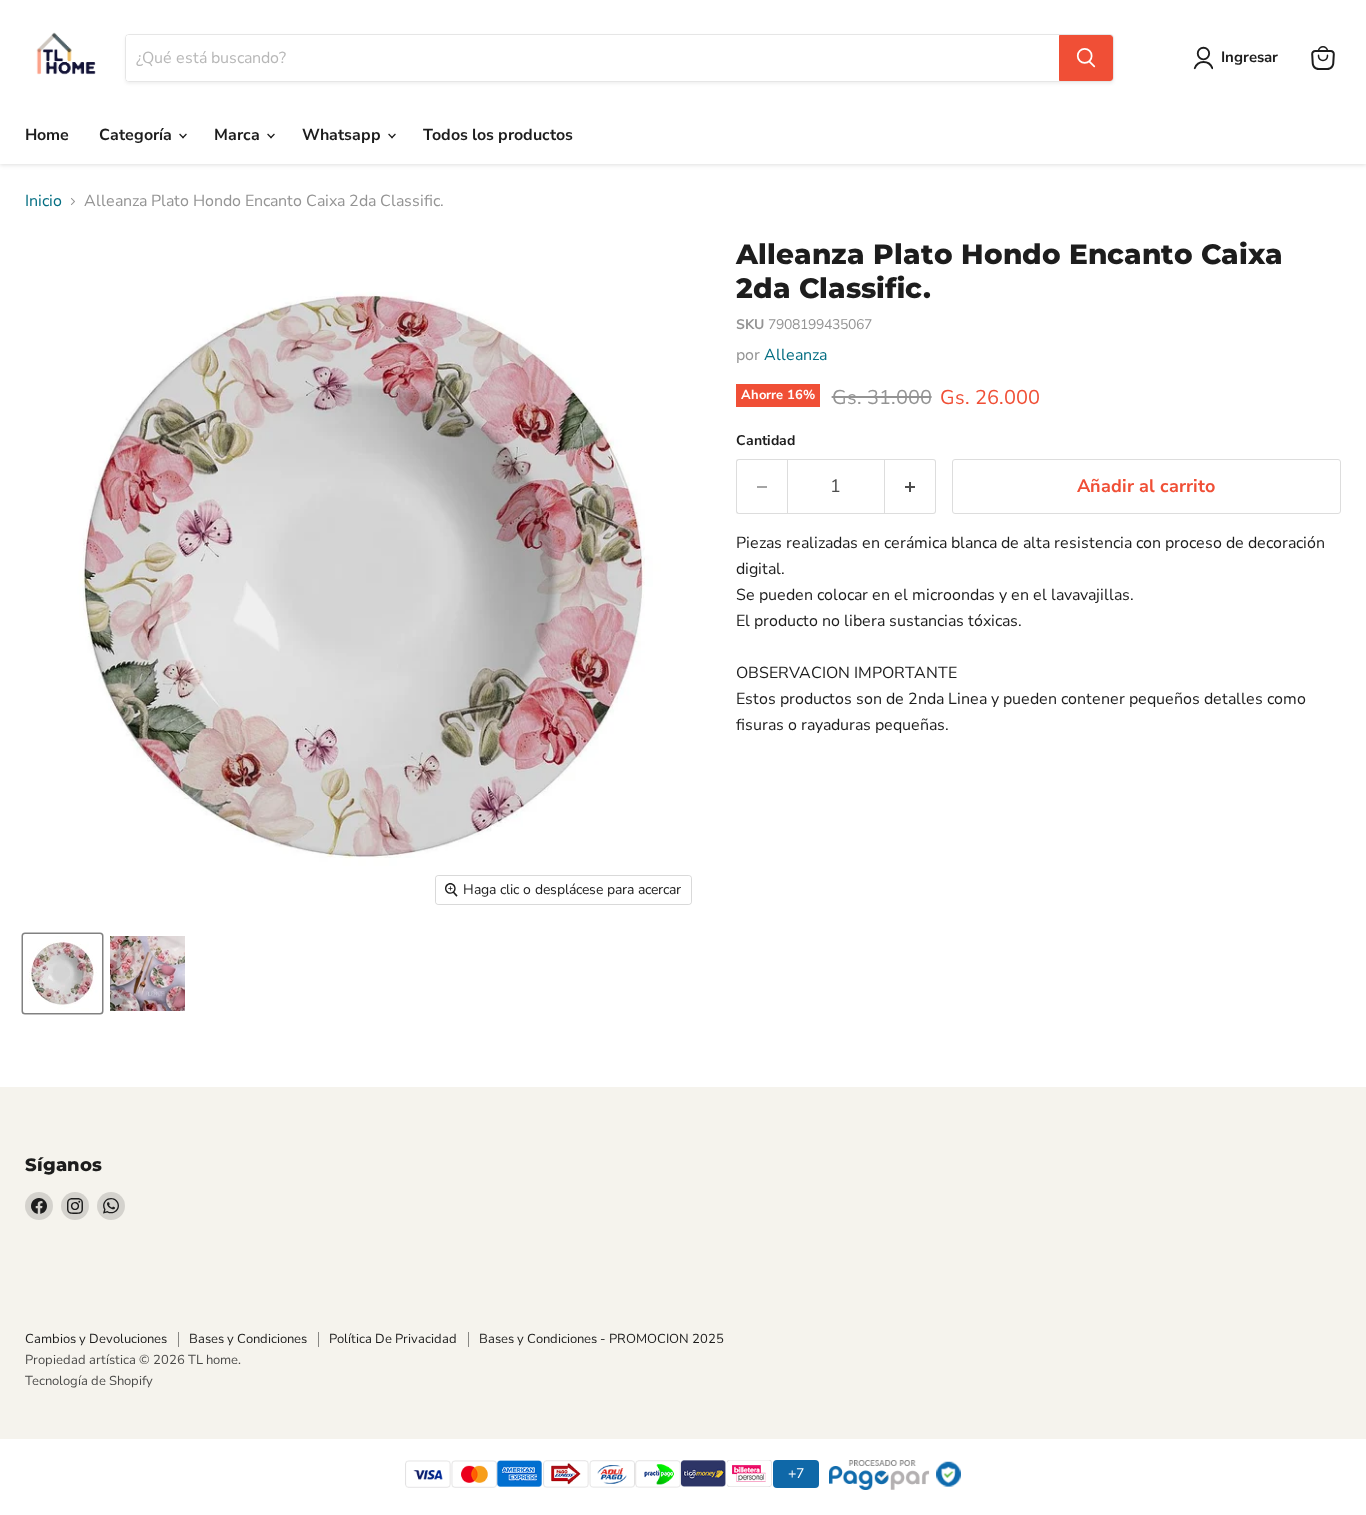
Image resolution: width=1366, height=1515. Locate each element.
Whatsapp (343, 135)
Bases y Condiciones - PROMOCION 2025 (601, 1339)
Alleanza (795, 355)
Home (47, 135)
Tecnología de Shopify (89, 1381)
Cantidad (765, 441)
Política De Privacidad (393, 1339)
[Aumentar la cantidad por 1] (910, 486)
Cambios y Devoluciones (96, 1339)
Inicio (43, 201)
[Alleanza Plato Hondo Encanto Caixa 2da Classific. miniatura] (62, 973)
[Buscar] (1086, 58)
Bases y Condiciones (248, 1339)
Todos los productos (498, 135)
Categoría (137, 135)
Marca (239, 135)
